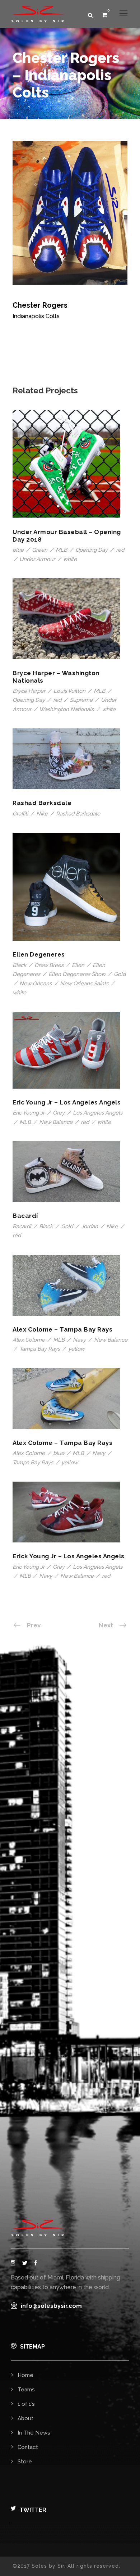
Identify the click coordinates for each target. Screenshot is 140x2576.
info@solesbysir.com (51, 2306)
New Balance (56, 1122)
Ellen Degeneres (39, 954)
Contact (28, 2447)
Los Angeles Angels (98, 1113)
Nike (42, 814)
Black (19, 965)
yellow (76, 1349)
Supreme (81, 700)
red (120, 550)
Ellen (78, 965)
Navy (79, 1340)
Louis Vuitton (69, 691)
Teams (26, 2390)
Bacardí (25, 1216)
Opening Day (92, 550)
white (70, 559)
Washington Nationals (66, 709)
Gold (120, 974)
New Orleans (36, 984)
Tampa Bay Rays (40, 1349)
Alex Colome (29, 1340)
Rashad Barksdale (42, 803)
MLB (61, 550)
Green (40, 550)
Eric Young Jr (29, 1113)
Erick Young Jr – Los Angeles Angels (69, 1556)
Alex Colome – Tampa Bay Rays (62, 1329)
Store (25, 2462)
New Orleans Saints (84, 984)
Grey (59, 1113)
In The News (34, 2433)
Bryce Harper (29, 691)
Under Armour (37, 559)
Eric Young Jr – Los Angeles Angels (67, 1102)
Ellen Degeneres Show (77, 974)
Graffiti (20, 814)
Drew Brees (49, 965)
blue (18, 550)
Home (25, 2375)
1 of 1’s (26, 2404)
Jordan (90, 1226)
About (25, 2418)
